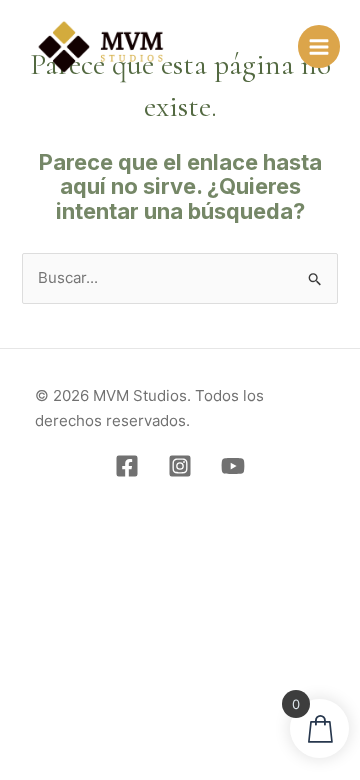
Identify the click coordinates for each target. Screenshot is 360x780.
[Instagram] (180, 466)
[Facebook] (127, 466)
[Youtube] (233, 466)
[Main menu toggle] (319, 46)
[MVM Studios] (101, 47)
